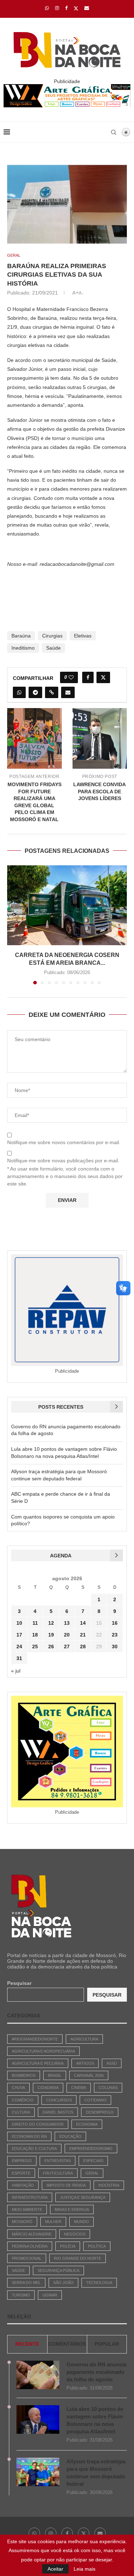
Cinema (79, 2088)
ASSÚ (112, 2063)
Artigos (85, 2063)
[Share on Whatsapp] (19, 692)
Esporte (21, 2173)
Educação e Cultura (34, 2149)
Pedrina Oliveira (30, 2246)
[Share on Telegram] (35, 692)
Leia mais (85, 2569)
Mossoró (22, 2222)
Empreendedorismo (91, 2149)
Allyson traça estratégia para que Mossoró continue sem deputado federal (96, 2473)
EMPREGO (22, 2161)
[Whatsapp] (47, 8)
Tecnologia (99, 2283)
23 (115, 1635)
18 (35, 1635)
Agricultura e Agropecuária (43, 2051)
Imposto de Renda (66, 2185)
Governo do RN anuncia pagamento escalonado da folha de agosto (96, 2372)
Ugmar (50, 2295)
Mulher (53, 2222)
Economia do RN (29, 2136)
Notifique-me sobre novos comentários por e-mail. (64, 1142)
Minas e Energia (72, 2209)
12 (51, 1623)
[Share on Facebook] (88, 677)
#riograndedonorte (35, 2039)
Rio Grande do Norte (78, 2258)
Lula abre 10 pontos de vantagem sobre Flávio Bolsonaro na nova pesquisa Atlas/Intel (95, 2420)
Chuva (18, 2088)
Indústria (109, 2185)
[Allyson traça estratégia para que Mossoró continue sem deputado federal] (38, 2472)
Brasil (55, 2075)
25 (35, 1647)
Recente (27, 2344)
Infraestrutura (30, 2197)
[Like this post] (71, 677)
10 (19, 1623)
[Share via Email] (68, 692)
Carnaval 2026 (89, 2075)
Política (97, 2246)
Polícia (68, 2246)
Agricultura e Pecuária (38, 2063)
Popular (107, 2344)
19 (51, 1635)
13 (67, 1623)
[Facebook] (66, 8)
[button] (13, 925)
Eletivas (83, 636)
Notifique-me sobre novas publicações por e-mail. (63, 1161)
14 (83, 1623)
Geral (92, 2173)
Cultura (21, 2112)
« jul (16, 1671)
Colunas (108, 2088)
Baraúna (21, 636)
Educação (70, 2136)
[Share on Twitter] (103, 677)
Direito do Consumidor (38, 2124)
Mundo (81, 2222)
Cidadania (48, 2088)
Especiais (93, 2161)
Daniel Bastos (58, 2112)
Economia (87, 2124)
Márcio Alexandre (32, 2234)
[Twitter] (76, 8)
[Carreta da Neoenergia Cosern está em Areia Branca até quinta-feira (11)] (67, 905)
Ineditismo (23, 648)
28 (83, 1647)
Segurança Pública (58, 2270)
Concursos (59, 2100)
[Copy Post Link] (52, 692)
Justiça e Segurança (83, 2197)
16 (115, 1623)
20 (67, 1635)
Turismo (21, 2295)
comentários (67, 2344)
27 (67, 1647)
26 (51, 1647)
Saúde (53, 648)
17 (19, 1635)
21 (83, 1635)
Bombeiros (24, 2075)
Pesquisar (19, 1983)
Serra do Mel (26, 2283)
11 (35, 1623)
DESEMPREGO (100, 2112)
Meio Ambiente (27, 2209)
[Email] (87, 8)
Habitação (23, 2185)
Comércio (23, 2100)
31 (19, 1658)
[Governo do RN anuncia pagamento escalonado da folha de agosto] (38, 2375)
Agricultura (84, 2039)
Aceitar (55, 2569)
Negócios (75, 2234)
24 (19, 1647)
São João (63, 2283)
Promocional (27, 2258)
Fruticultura (58, 2173)
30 (115, 1647)
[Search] (114, 132)
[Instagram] (57, 8)
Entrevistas (58, 2161)
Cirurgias (52, 636)
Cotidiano (95, 2100)
